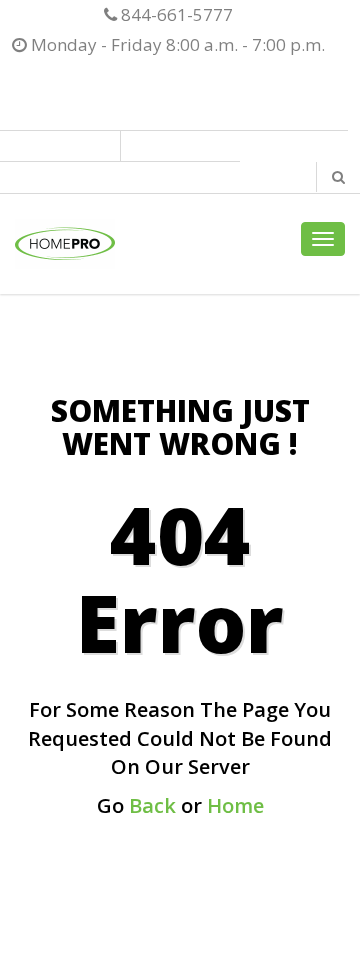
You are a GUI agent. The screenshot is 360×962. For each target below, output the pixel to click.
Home (235, 805)
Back (152, 805)
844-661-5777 (175, 14)
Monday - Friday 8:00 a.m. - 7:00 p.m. (176, 44)
